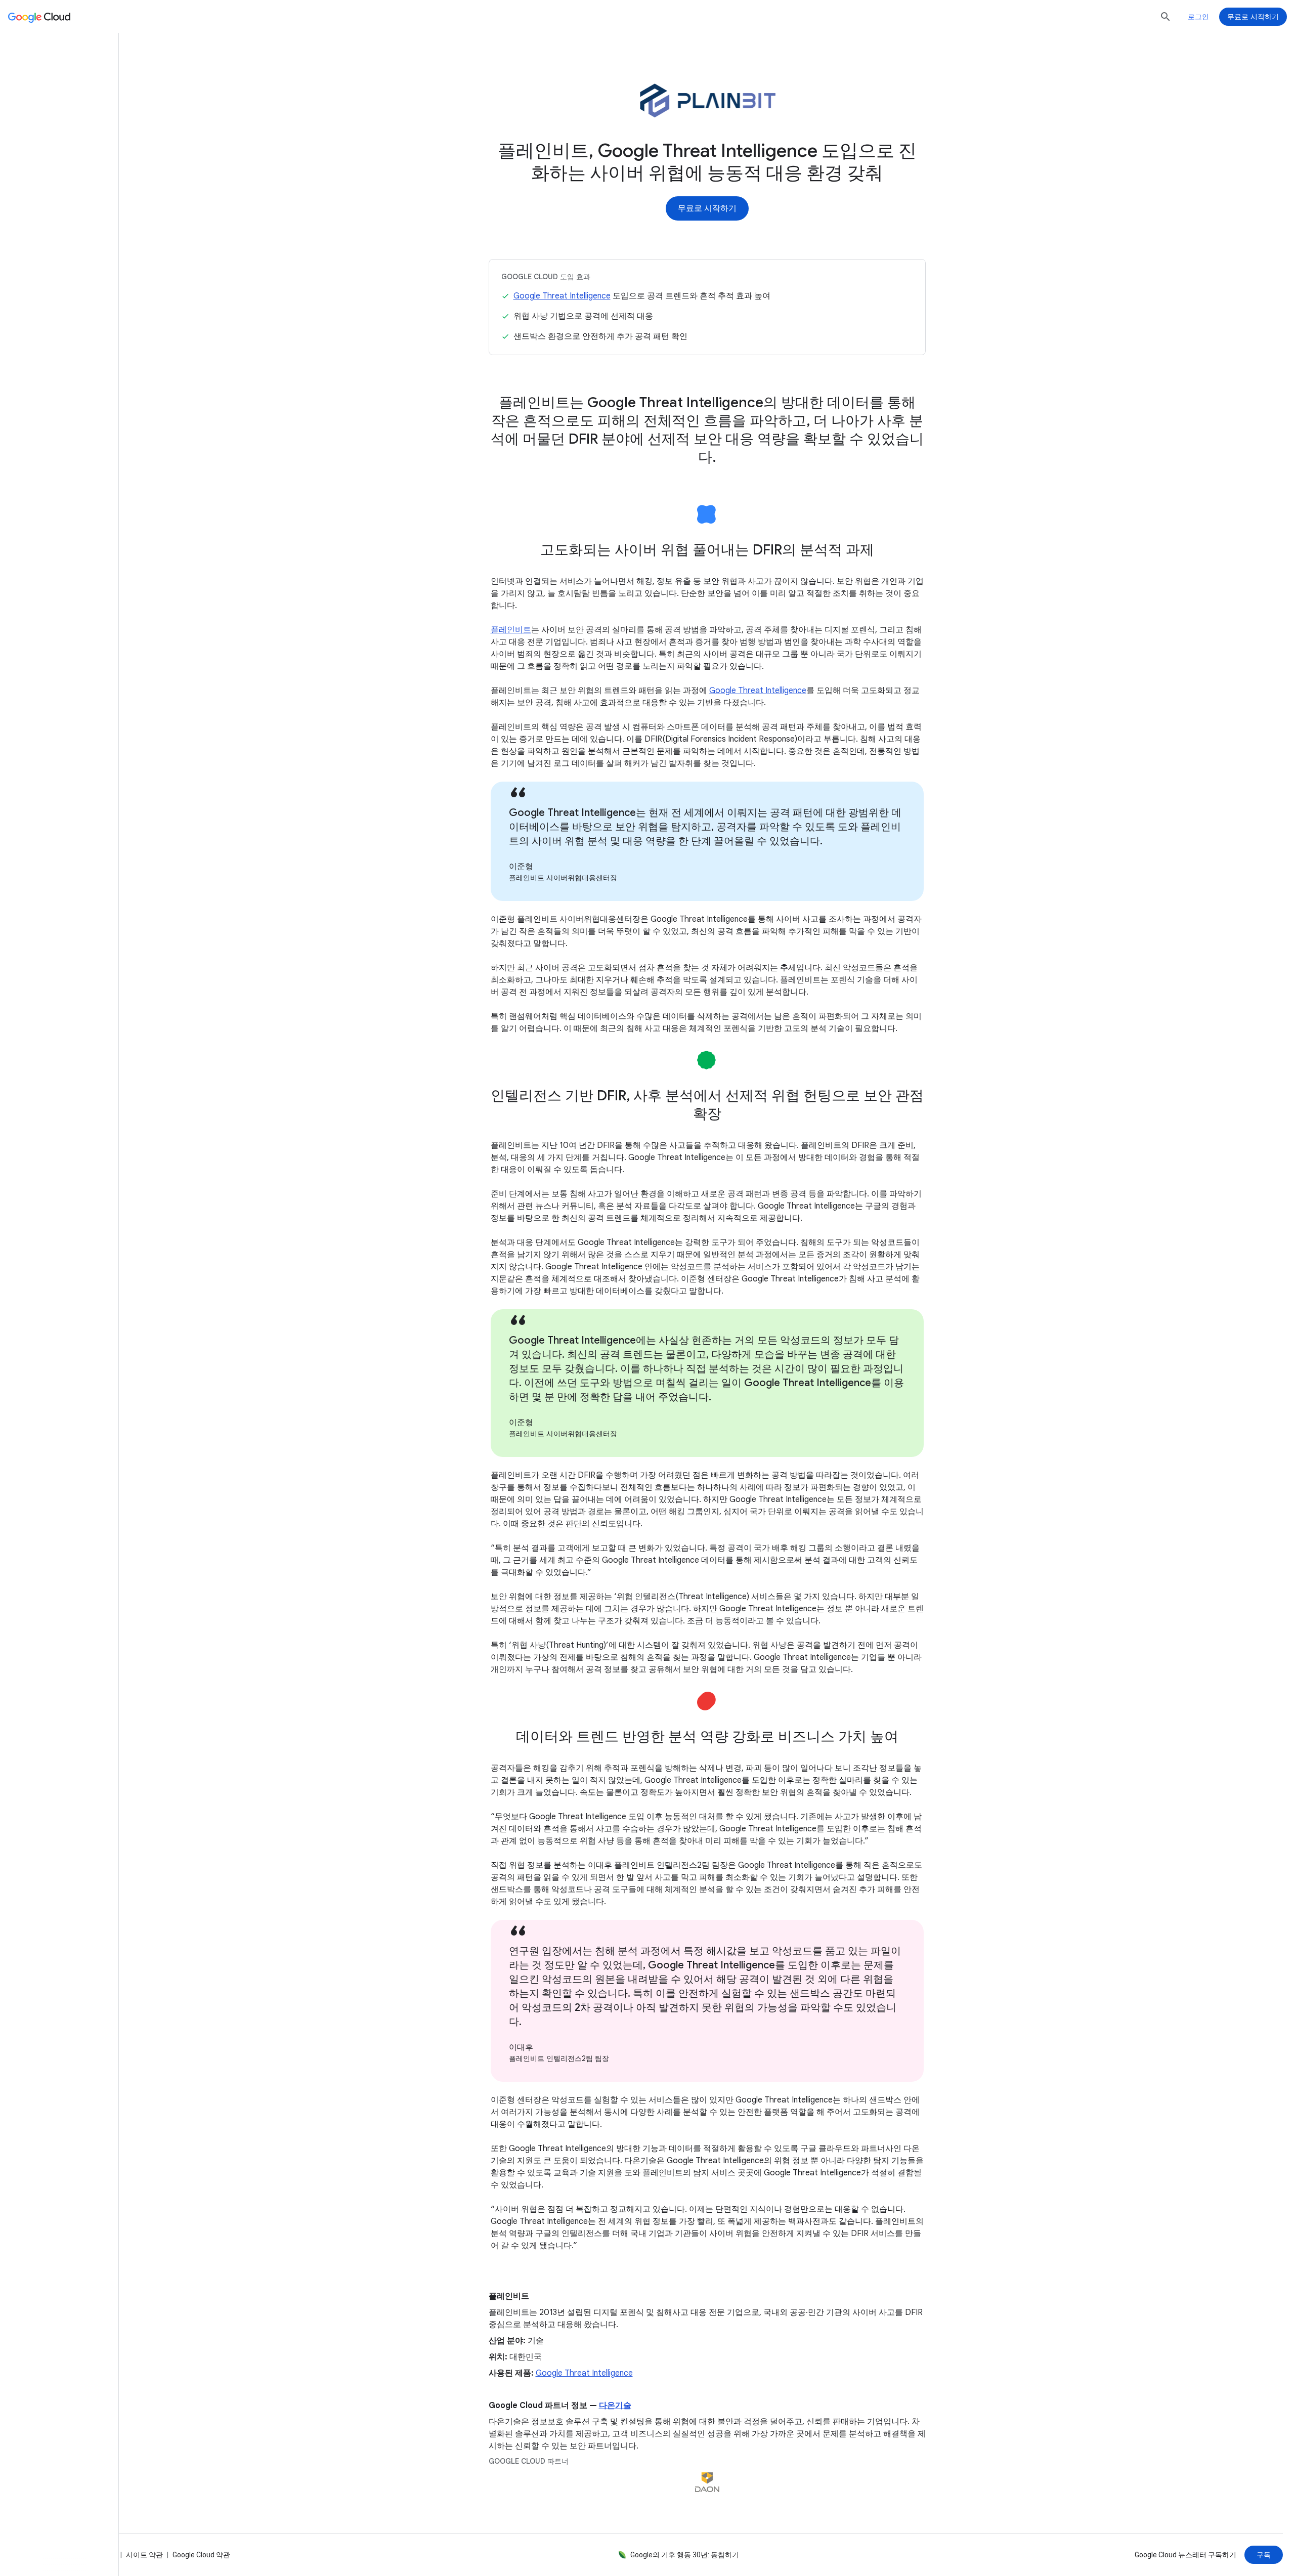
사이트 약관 (144, 2555)
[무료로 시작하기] (707, 208)
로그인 (1198, 17)
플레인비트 (511, 630)
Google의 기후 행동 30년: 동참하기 (685, 2555)
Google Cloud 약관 (201, 2555)
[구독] (1264, 2555)
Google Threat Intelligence (562, 296)
